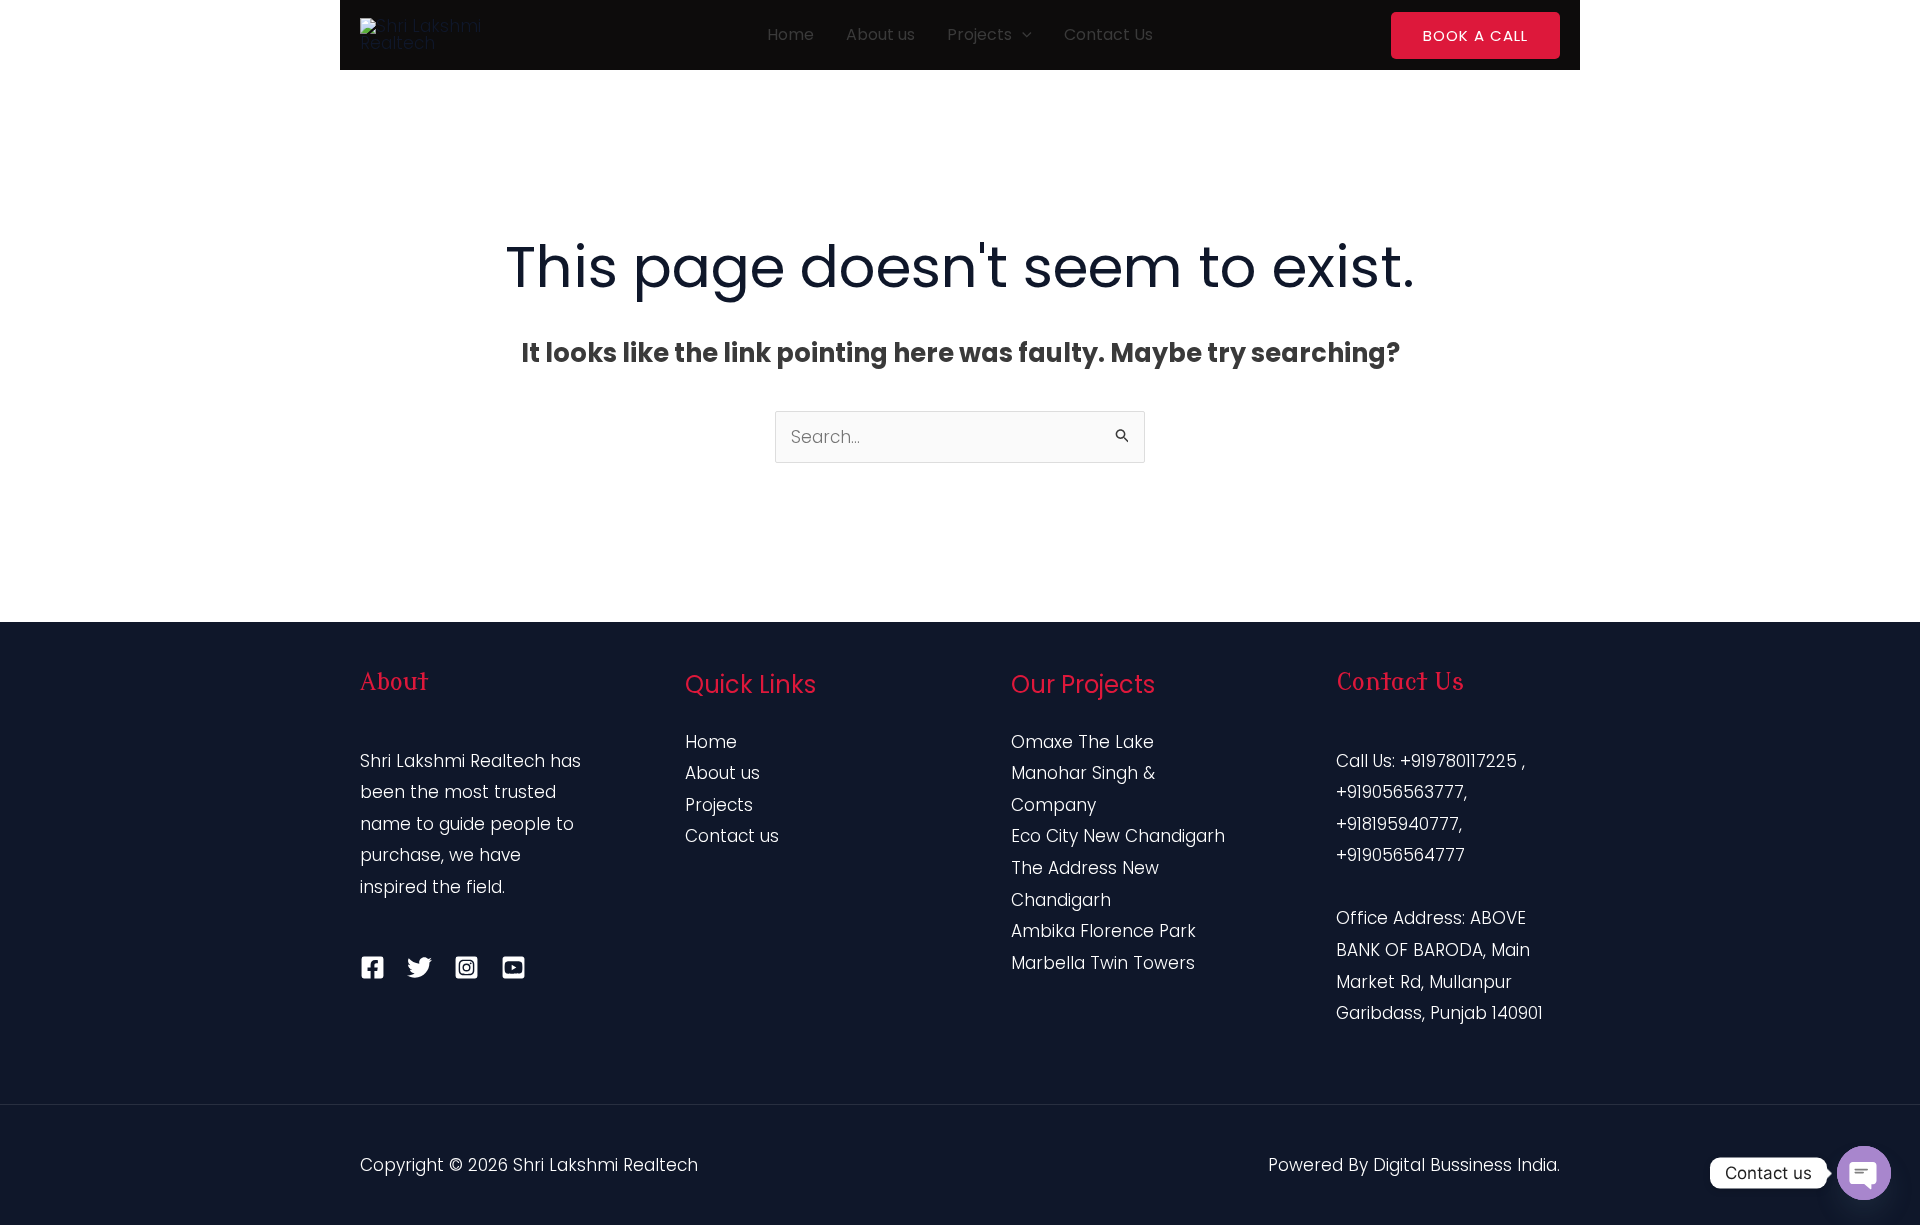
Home (790, 34)
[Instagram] (466, 967)
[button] (1022, 35)
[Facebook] (372, 967)
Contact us (732, 836)
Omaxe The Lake (1082, 742)
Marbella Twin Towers (1103, 963)
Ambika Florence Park (1103, 931)
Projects (979, 34)
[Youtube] (513, 967)
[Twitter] (419, 967)
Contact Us (1108, 34)
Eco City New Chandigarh (1118, 836)
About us (880, 34)
